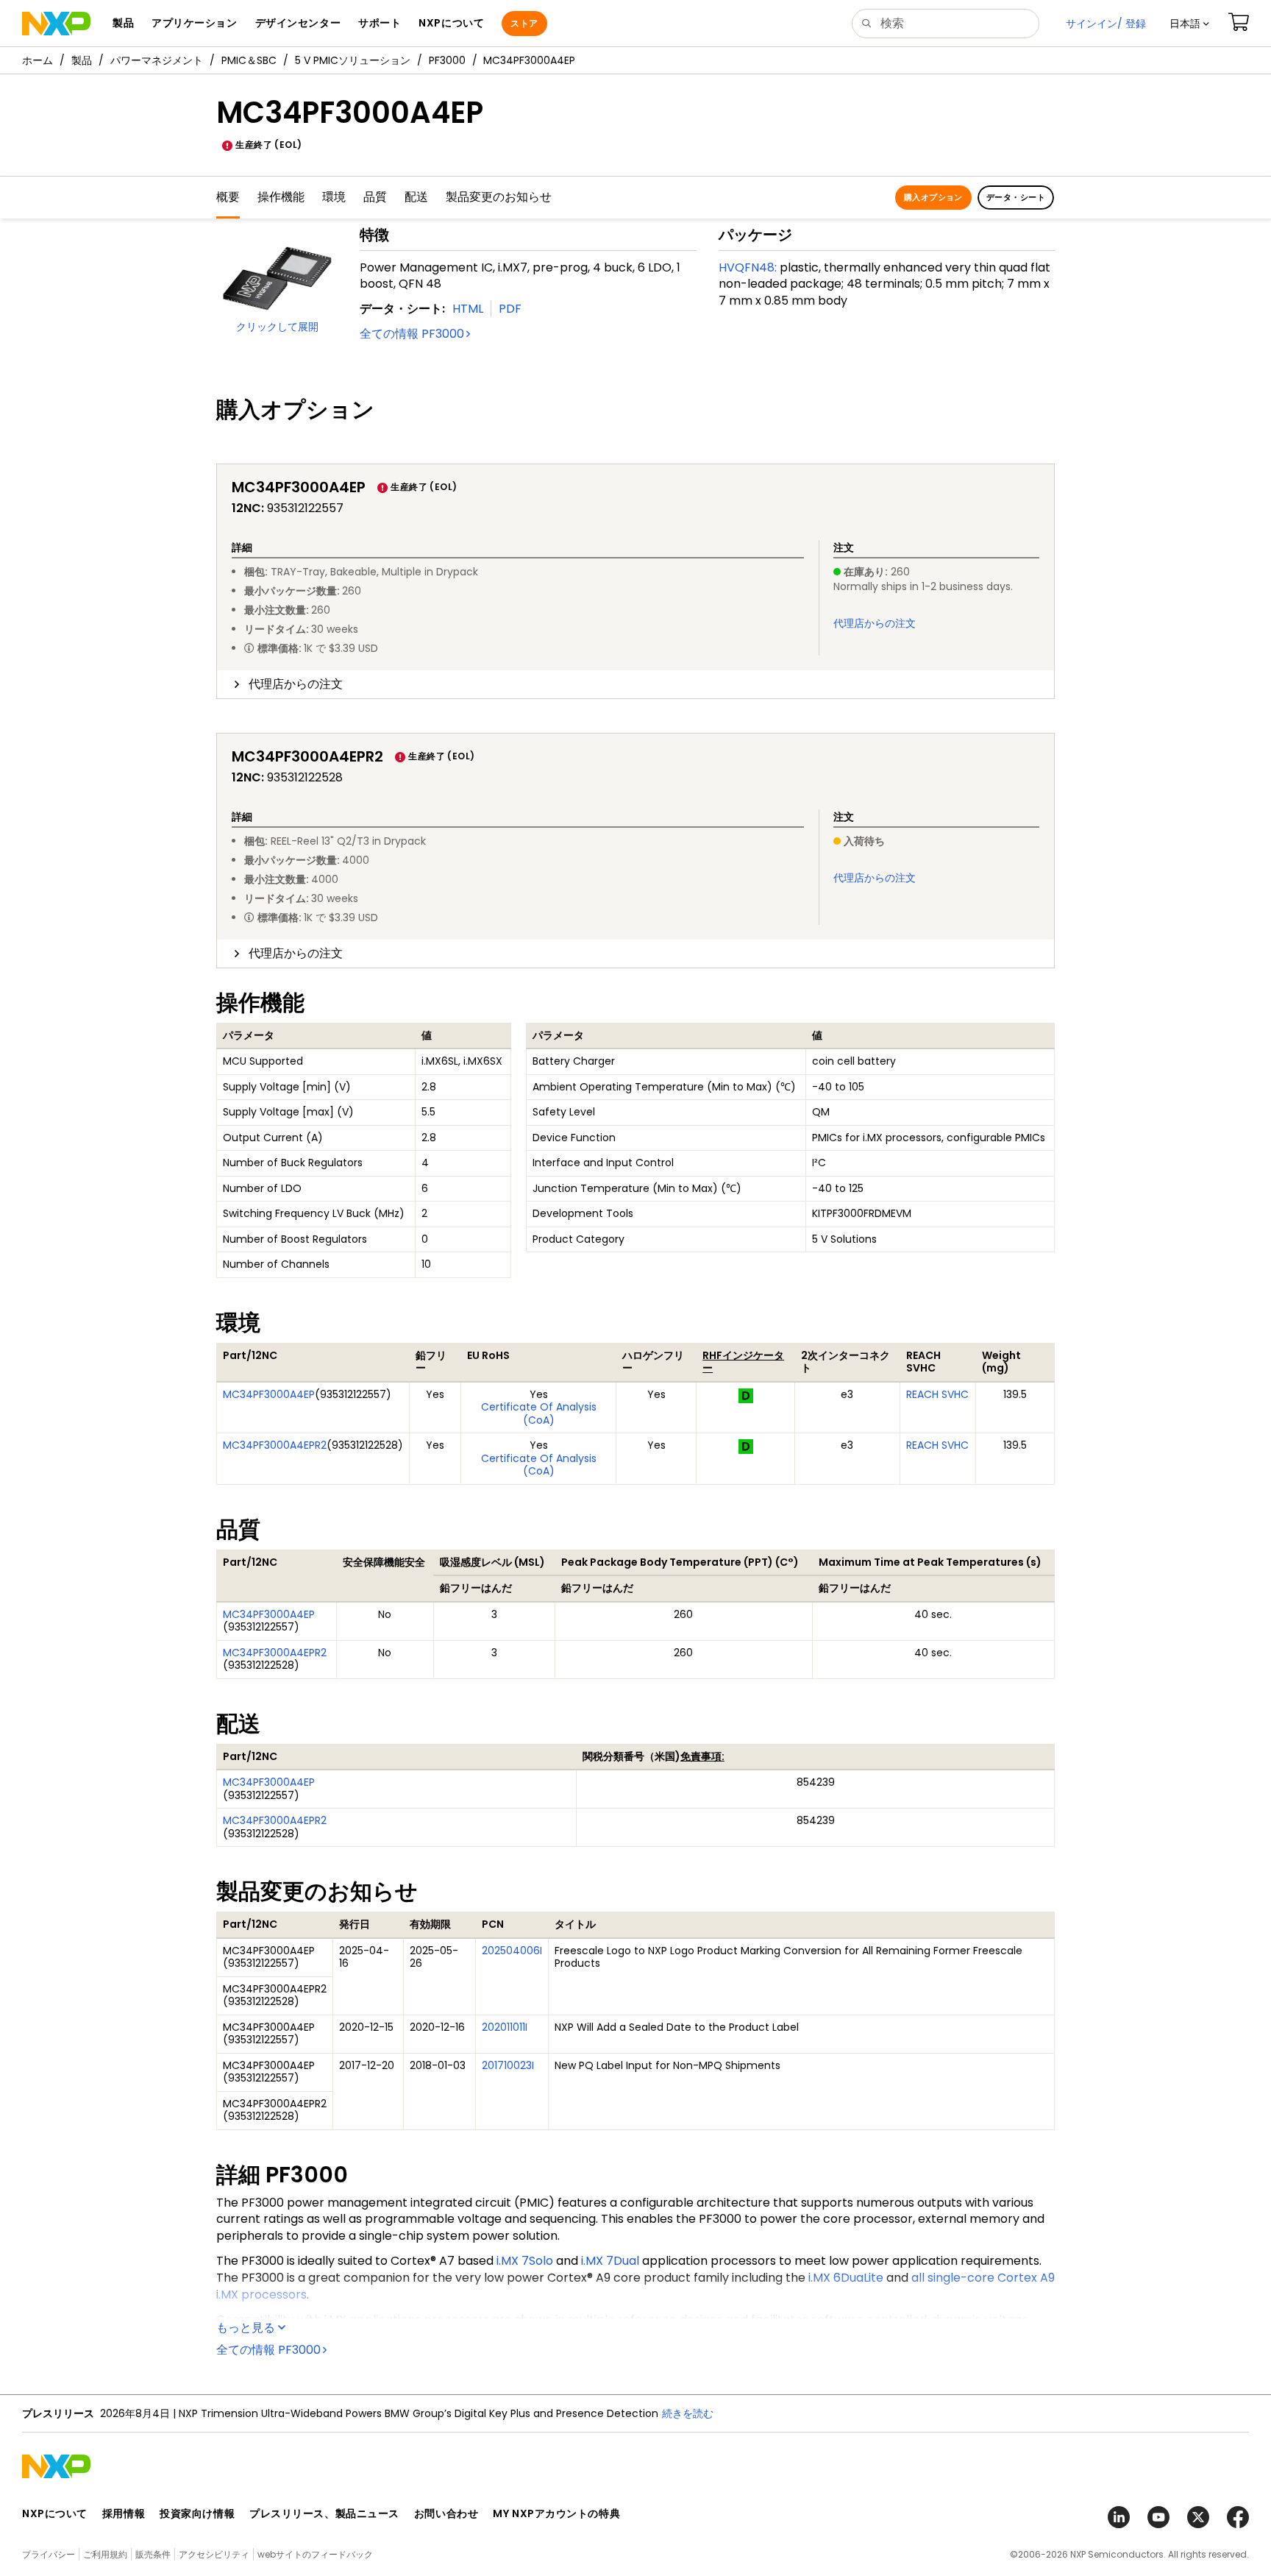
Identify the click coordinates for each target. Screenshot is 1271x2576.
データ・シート (1016, 197)
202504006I (512, 1951)
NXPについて (55, 2513)
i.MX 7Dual (610, 2261)
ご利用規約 (105, 2554)
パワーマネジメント (157, 60)
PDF (510, 309)
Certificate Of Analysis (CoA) (539, 1413)
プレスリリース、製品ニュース (324, 2513)
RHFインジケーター (743, 1362)
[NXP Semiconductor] (56, 24)
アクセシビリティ (214, 2554)
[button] (1189, 24)
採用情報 (124, 2513)
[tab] (635, 684)
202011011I (505, 2027)
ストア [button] (524, 23)
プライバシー (49, 2554)
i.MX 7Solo (525, 2261)
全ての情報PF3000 (412, 334)
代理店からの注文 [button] (296, 684)
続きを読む (688, 2413)
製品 (82, 60)
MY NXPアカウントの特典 (556, 2513)
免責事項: (702, 1756)
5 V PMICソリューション (353, 60)
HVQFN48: (748, 267)
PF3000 (447, 60)
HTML (468, 309)
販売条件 (153, 2554)
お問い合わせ (446, 2513)
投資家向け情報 (197, 2513)
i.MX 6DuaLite (846, 2278)
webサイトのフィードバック (315, 2554)
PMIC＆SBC (249, 60)
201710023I (508, 2065)
